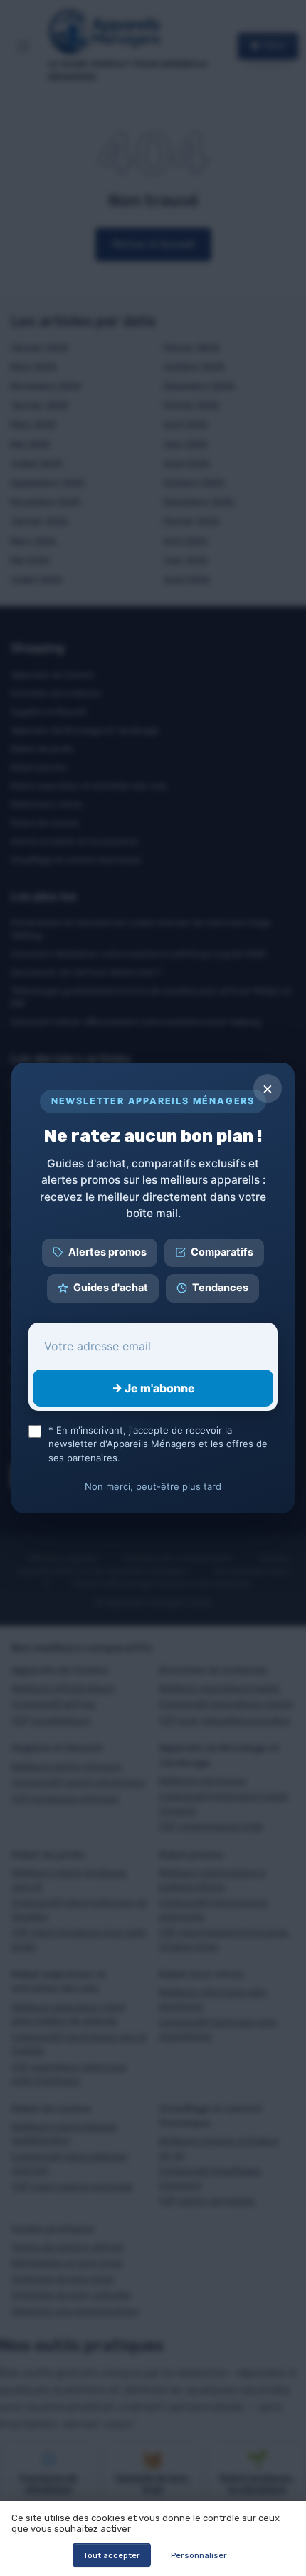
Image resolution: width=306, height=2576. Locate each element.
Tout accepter (112, 2555)
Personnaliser (199, 2555)
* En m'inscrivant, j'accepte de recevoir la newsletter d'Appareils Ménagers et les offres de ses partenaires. (158, 1444)
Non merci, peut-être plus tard (153, 1486)
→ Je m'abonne (153, 1388)
